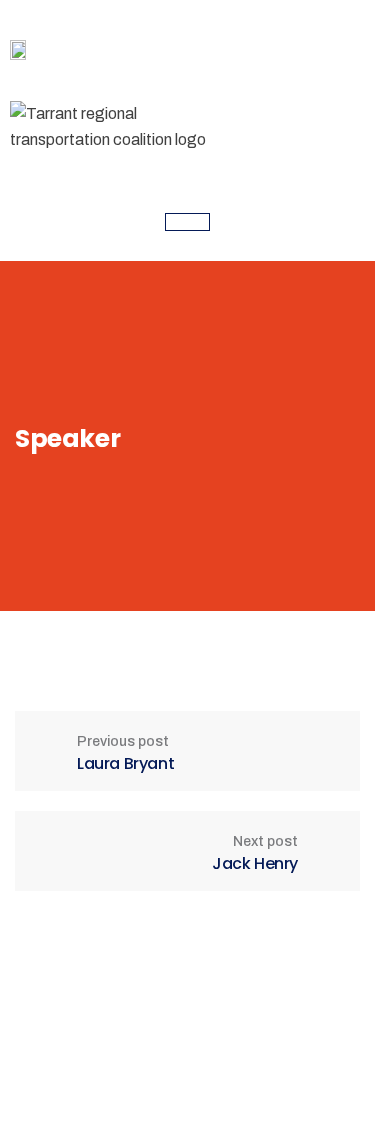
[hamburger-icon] (187, 222)
